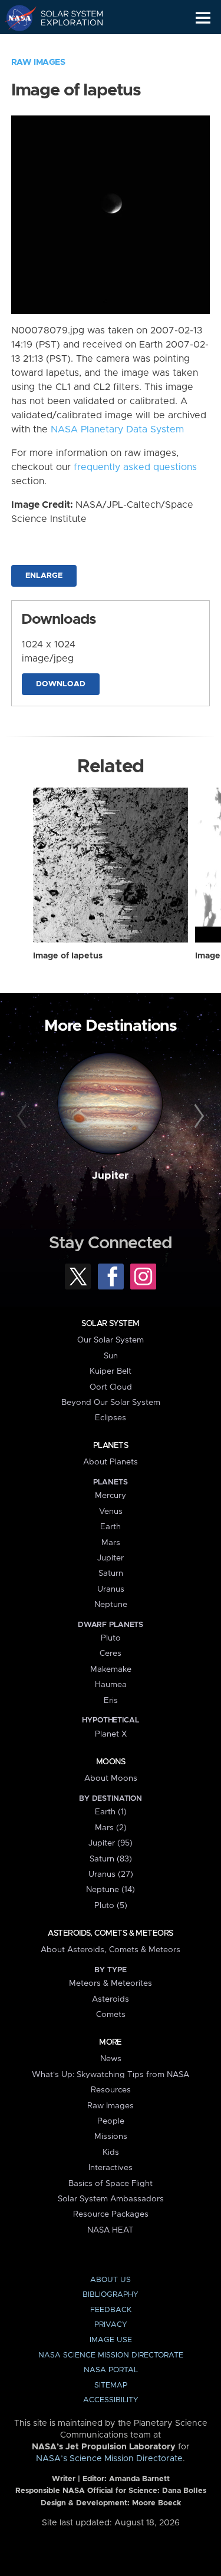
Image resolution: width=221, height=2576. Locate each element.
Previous (24, 1116)
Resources (111, 2090)
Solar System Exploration (65, 18)
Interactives (111, 2168)
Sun (111, 1356)
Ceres (111, 1654)
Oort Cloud (111, 1387)
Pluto (111, 1638)
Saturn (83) (111, 1859)
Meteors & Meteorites (111, 1983)
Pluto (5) (111, 1906)
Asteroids (111, 1999)
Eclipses (111, 1418)
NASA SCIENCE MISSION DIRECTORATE (111, 2355)
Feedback (111, 2310)
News (111, 2059)
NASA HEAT (111, 2230)
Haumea (111, 1685)
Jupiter (110, 1176)
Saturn (111, 1573)
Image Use (111, 2340)
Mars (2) (111, 1828)
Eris (111, 1701)
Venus (111, 1512)
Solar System (110, 1324)
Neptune (111, 1605)
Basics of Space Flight (111, 2184)
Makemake (111, 1669)
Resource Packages (111, 2214)
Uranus (111, 1589)
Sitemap (111, 2385)
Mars (111, 1543)
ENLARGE (44, 576)
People (111, 2121)
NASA (16, 18)
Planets (111, 1446)
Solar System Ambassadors (111, 2199)
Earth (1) (111, 1812)
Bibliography (111, 2295)
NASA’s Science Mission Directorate (109, 2459)
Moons (111, 1762)
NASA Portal (111, 2370)
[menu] (203, 18)
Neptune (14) (111, 1890)
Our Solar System (111, 1340)
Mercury (111, 1496)
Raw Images (38, 62)
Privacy (111, 2325)
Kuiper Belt (111, 1371)
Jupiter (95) (111, 1843)
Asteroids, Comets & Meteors (110, 1933)
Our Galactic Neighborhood (65, 45)
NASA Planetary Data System (117, 429)
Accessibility (111, 2400)
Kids (111, 2152)
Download (61, 684)
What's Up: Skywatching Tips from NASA (111, 2075)
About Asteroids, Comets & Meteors (111, 1950)
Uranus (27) (111, 1874)
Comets (111, 2015)
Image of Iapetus (68, 956)
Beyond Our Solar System (111, 1403)
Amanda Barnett (139, 2479)
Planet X (111, 1734)
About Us (111, 2280)
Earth (111, 1527)
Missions (111, 2137)
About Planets (111, 1462)
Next (197, 1116)
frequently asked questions (135, 467)
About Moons (111, 1778)
